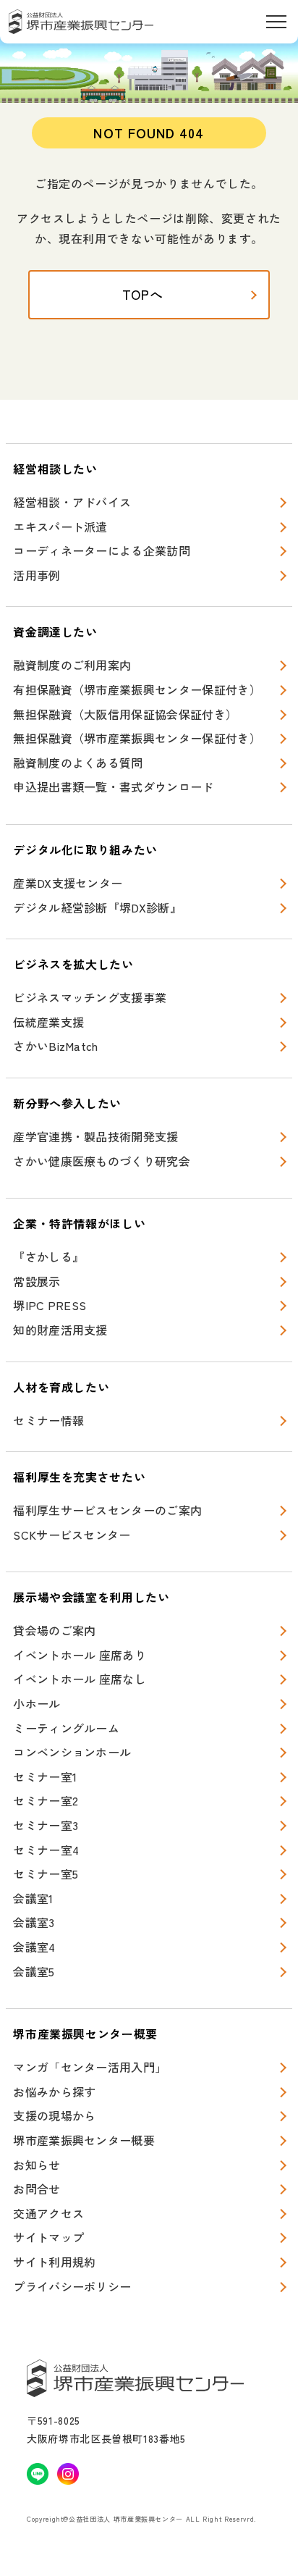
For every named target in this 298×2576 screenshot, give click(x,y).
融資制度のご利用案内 (72, 665)
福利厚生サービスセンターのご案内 (107, 1510)
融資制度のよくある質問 (78, 763)
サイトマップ (48, 2237)
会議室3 (34, 1922)
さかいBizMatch (56, 1046)
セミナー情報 (48, 1420)
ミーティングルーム (66, 1728)
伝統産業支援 (48, 1022)
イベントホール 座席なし (80, 1679)
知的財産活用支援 (60, 1330)
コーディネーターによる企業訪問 (102, 550)
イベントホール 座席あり (80, 1655)
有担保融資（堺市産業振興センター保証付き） (137, 689)
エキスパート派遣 (60, 526)
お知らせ (37, 2165)
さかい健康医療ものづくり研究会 (102, 1161)
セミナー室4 (46, 1850)
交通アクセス (48, 2213)
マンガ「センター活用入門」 (90, 2067)
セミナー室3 (46, 1825)
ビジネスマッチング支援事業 (90, 997)
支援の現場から (54, 2115)
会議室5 (34, 1971)
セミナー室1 (45, 1776)
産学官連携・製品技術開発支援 (95, 1136)
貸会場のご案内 (54, 1630)
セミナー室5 (46, 1874)
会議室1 (33, 1898)
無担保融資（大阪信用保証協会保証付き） (125, 714)
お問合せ (37, 2189)
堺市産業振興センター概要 (84, 2140)
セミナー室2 (46, 1800)
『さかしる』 (48, 1256)
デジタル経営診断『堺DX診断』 (97, 907)
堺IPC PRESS (50, 1305)
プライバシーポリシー (72, 2286)
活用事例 (37, 575)
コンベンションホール (72, 1752)
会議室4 (34, 1947)
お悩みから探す (54, 2092)
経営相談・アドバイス (72, 502)
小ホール (37, 1703)
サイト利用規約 (54, 2262)
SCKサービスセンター (72, 1535)
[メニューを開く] (276, 22)
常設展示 (37, 1281)
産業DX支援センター (68, 883)
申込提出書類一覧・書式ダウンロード (113, 786)
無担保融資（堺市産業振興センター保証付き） (137, 738)
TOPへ (143, 294)
